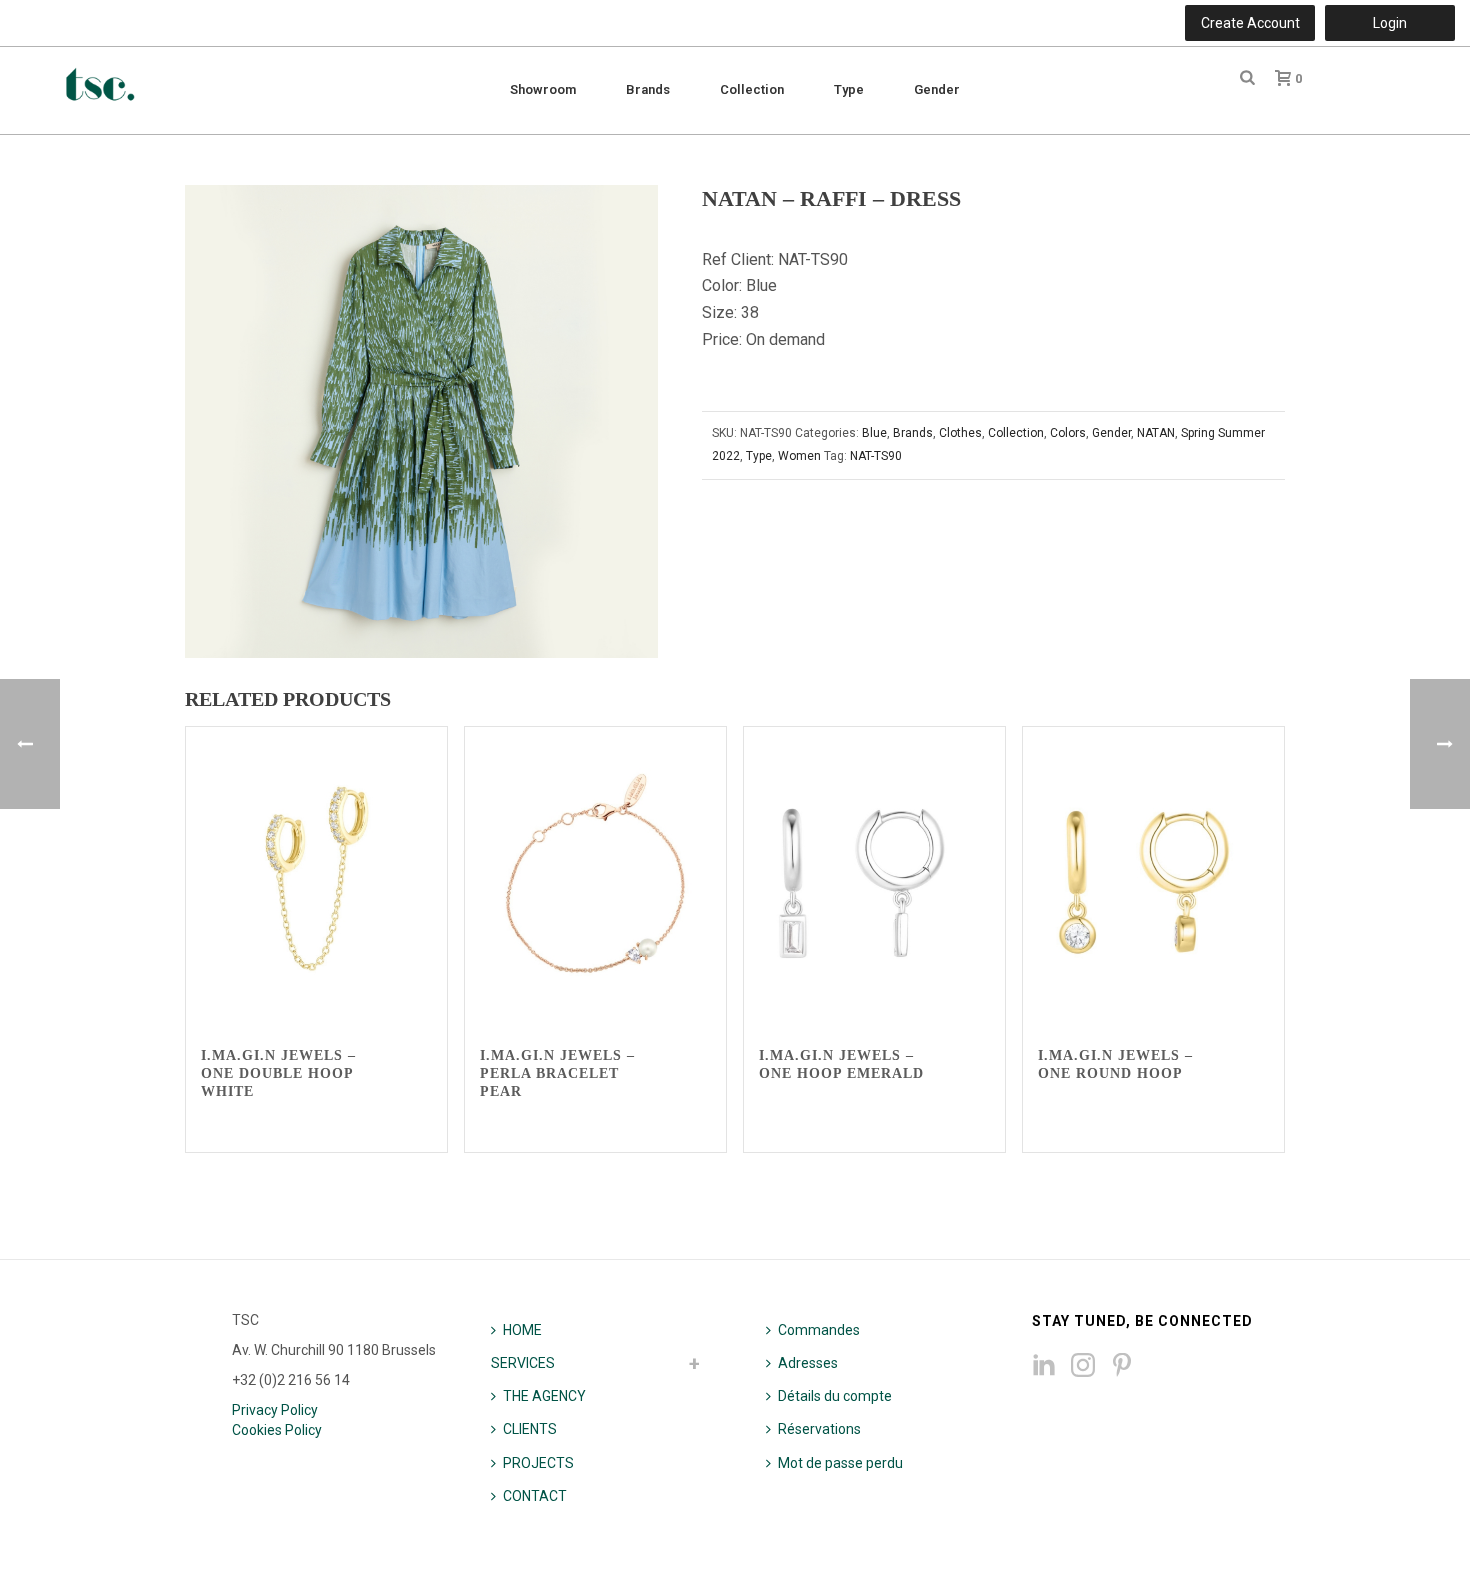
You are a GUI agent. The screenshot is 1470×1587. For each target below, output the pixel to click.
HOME (522, 1330)
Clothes (960, 433)
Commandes (819, 1330)
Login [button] (1390, 23)
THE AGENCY (544, 1396)
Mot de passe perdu (840, 1463)
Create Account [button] (1250, 23)
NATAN (1156, 433)
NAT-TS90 (876, 456)
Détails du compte (835, 1396)
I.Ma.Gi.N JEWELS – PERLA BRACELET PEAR (557, 1073)
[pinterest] (1122, 1366)
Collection (752, 89)
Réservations (819, 1429)
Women (799, 456)
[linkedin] (1044, 1366)
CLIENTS (530, 1429)
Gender (937, 89)
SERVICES (523, 1363)
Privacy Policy (275, 1410)
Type (849, 89)
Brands (648, 89)
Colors (1068, 433)
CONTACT (535, 1496)
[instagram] (1083, 1366)
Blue (874, 433)
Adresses (808, 1363)
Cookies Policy (277, 1430)
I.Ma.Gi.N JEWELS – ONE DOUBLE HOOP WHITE (278, 1073)
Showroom (543, 89)
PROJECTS (538, 1463)
